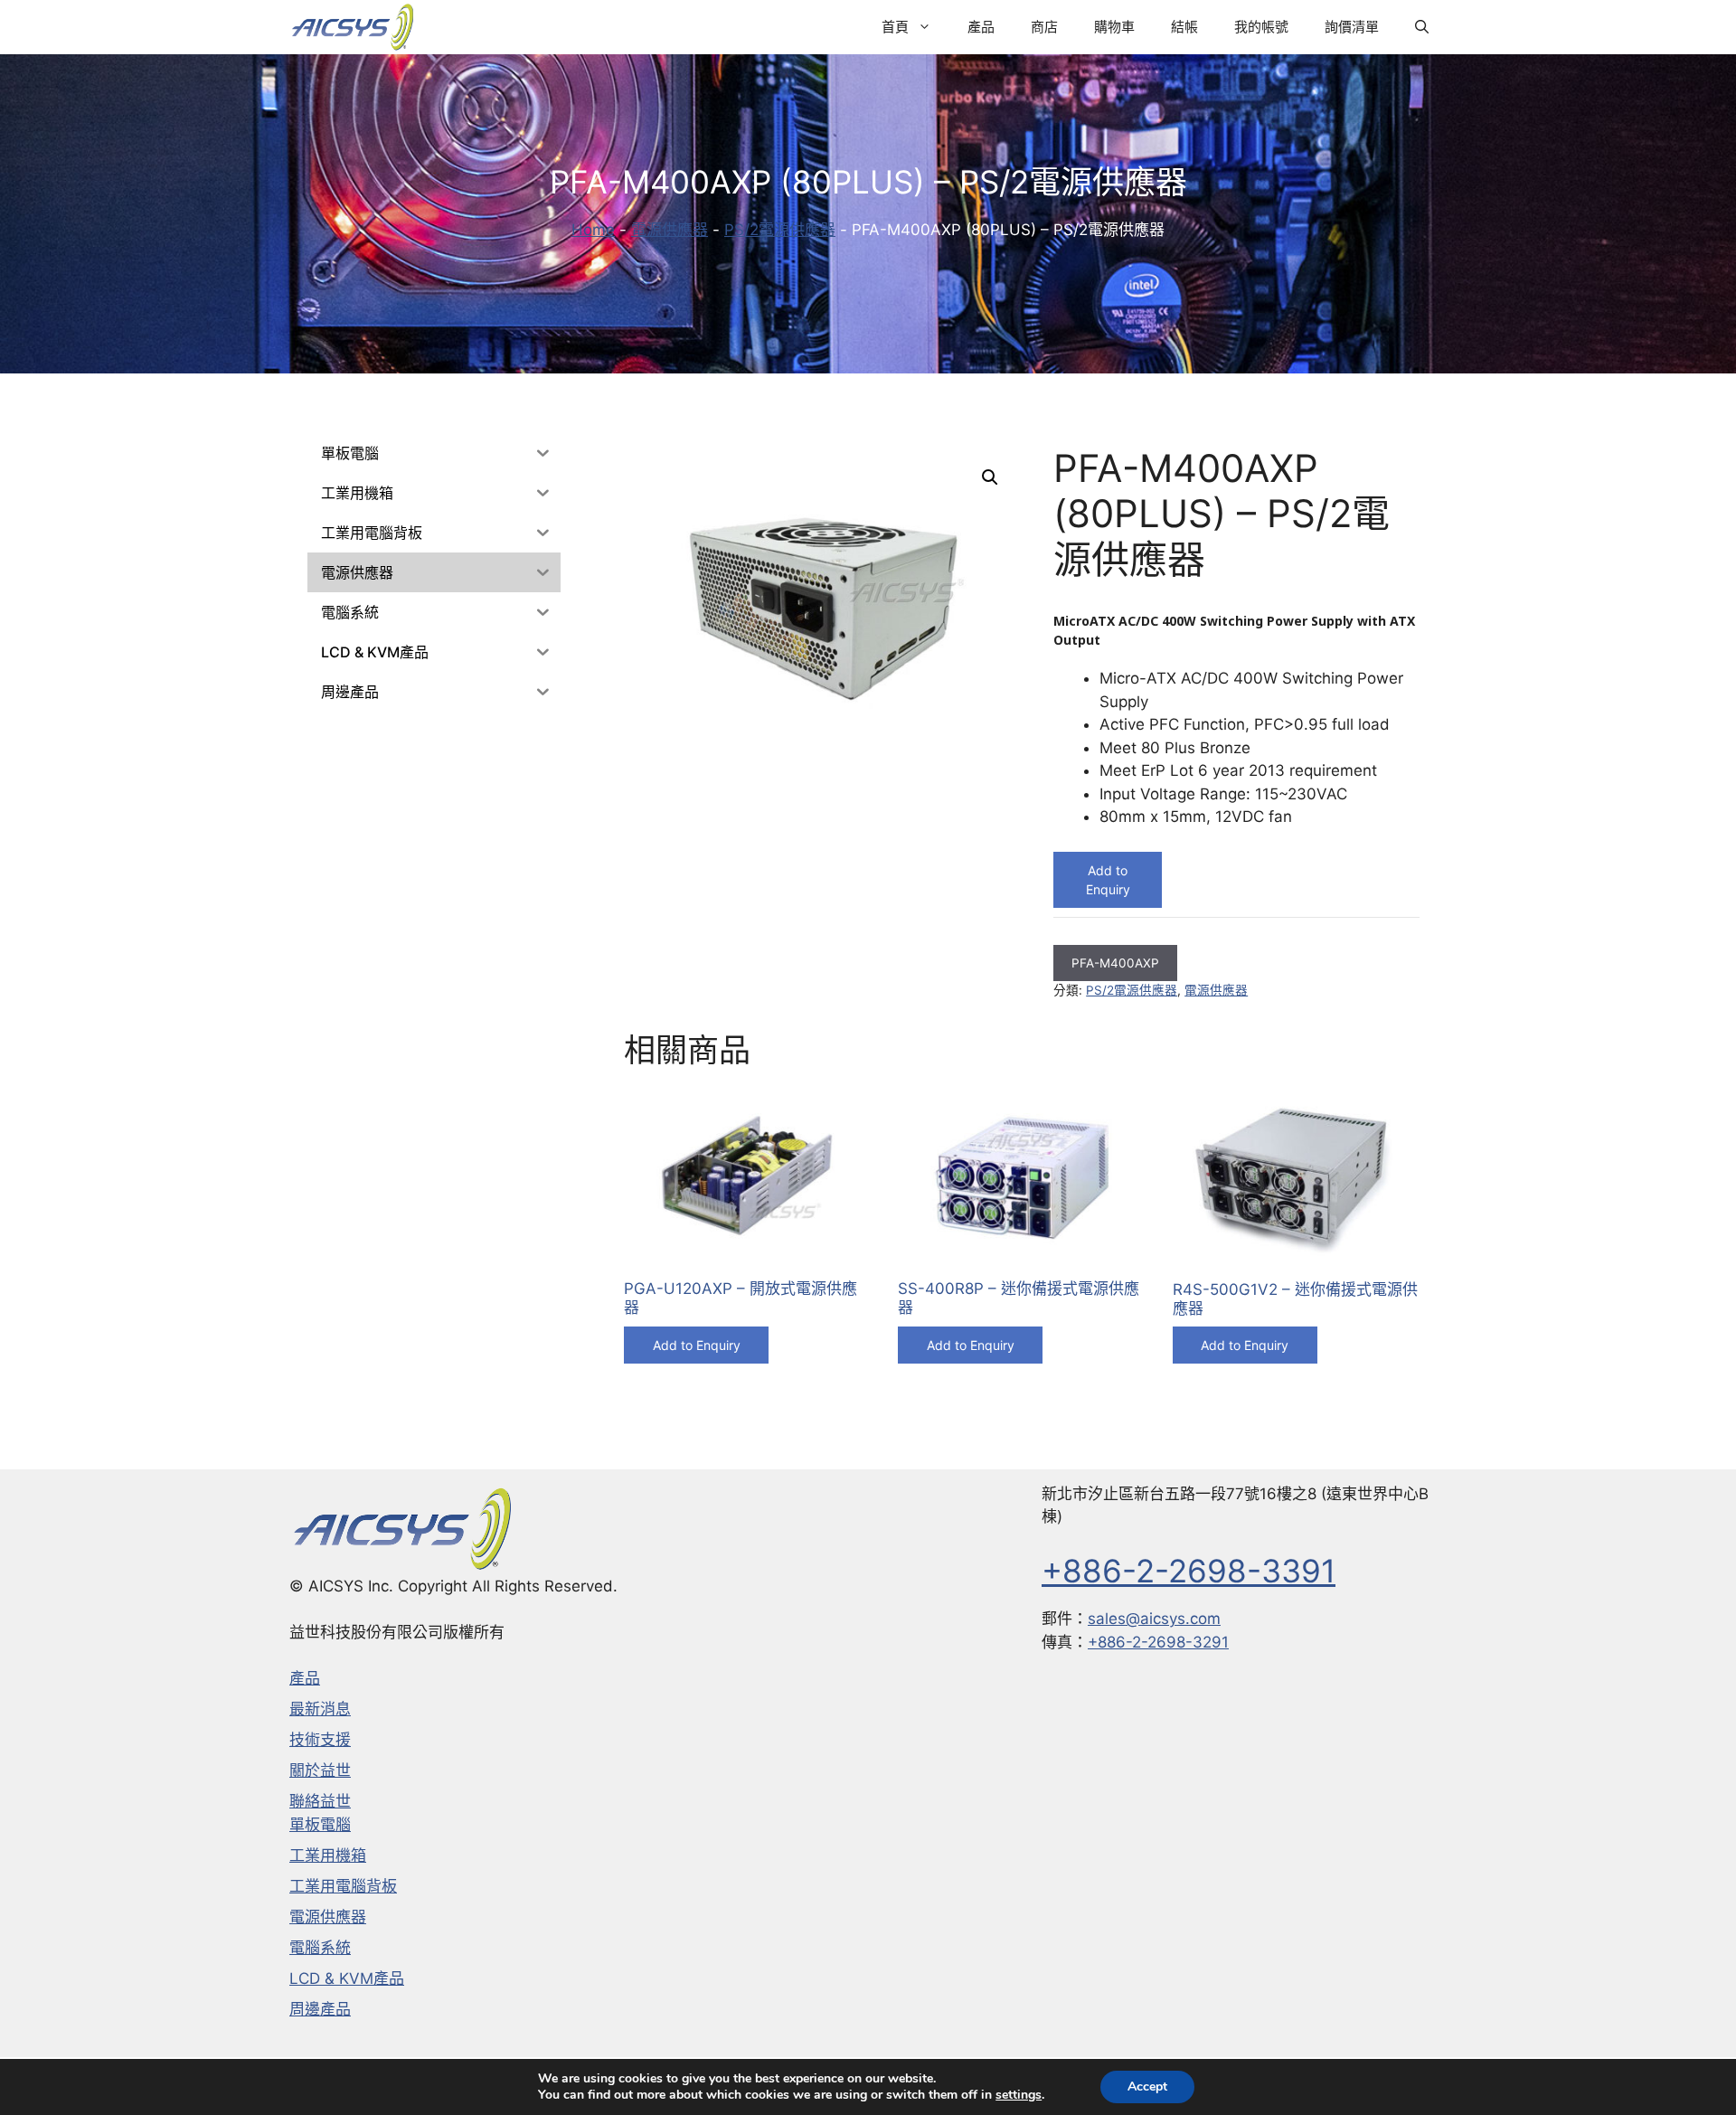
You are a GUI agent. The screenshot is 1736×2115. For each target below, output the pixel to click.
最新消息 (320, 1709)
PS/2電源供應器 (780, 230)
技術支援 (320, 1740)
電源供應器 (670, 230)
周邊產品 (320, 2009)
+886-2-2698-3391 (1189, 1571)
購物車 (1114, 27)
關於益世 (320, 1770)
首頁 (895, 27)
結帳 (1184, 27)
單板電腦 (320, 1825)
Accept (1147, 2087)
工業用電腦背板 (343, 1886)
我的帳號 (1261, 27)
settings (1019, 2095)
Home (593, 230)
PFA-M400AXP (1115, 963)
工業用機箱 (328, 1855)
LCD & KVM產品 (347, 1978)
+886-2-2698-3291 (1158, 1642)
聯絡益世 (320, 1801)
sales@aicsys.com (1154, 1619)
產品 (981, 27)
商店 (1044, 27)
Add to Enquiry (1108, 880)
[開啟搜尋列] (1422, 27)
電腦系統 (320, 1948)
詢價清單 (1352, 27)
